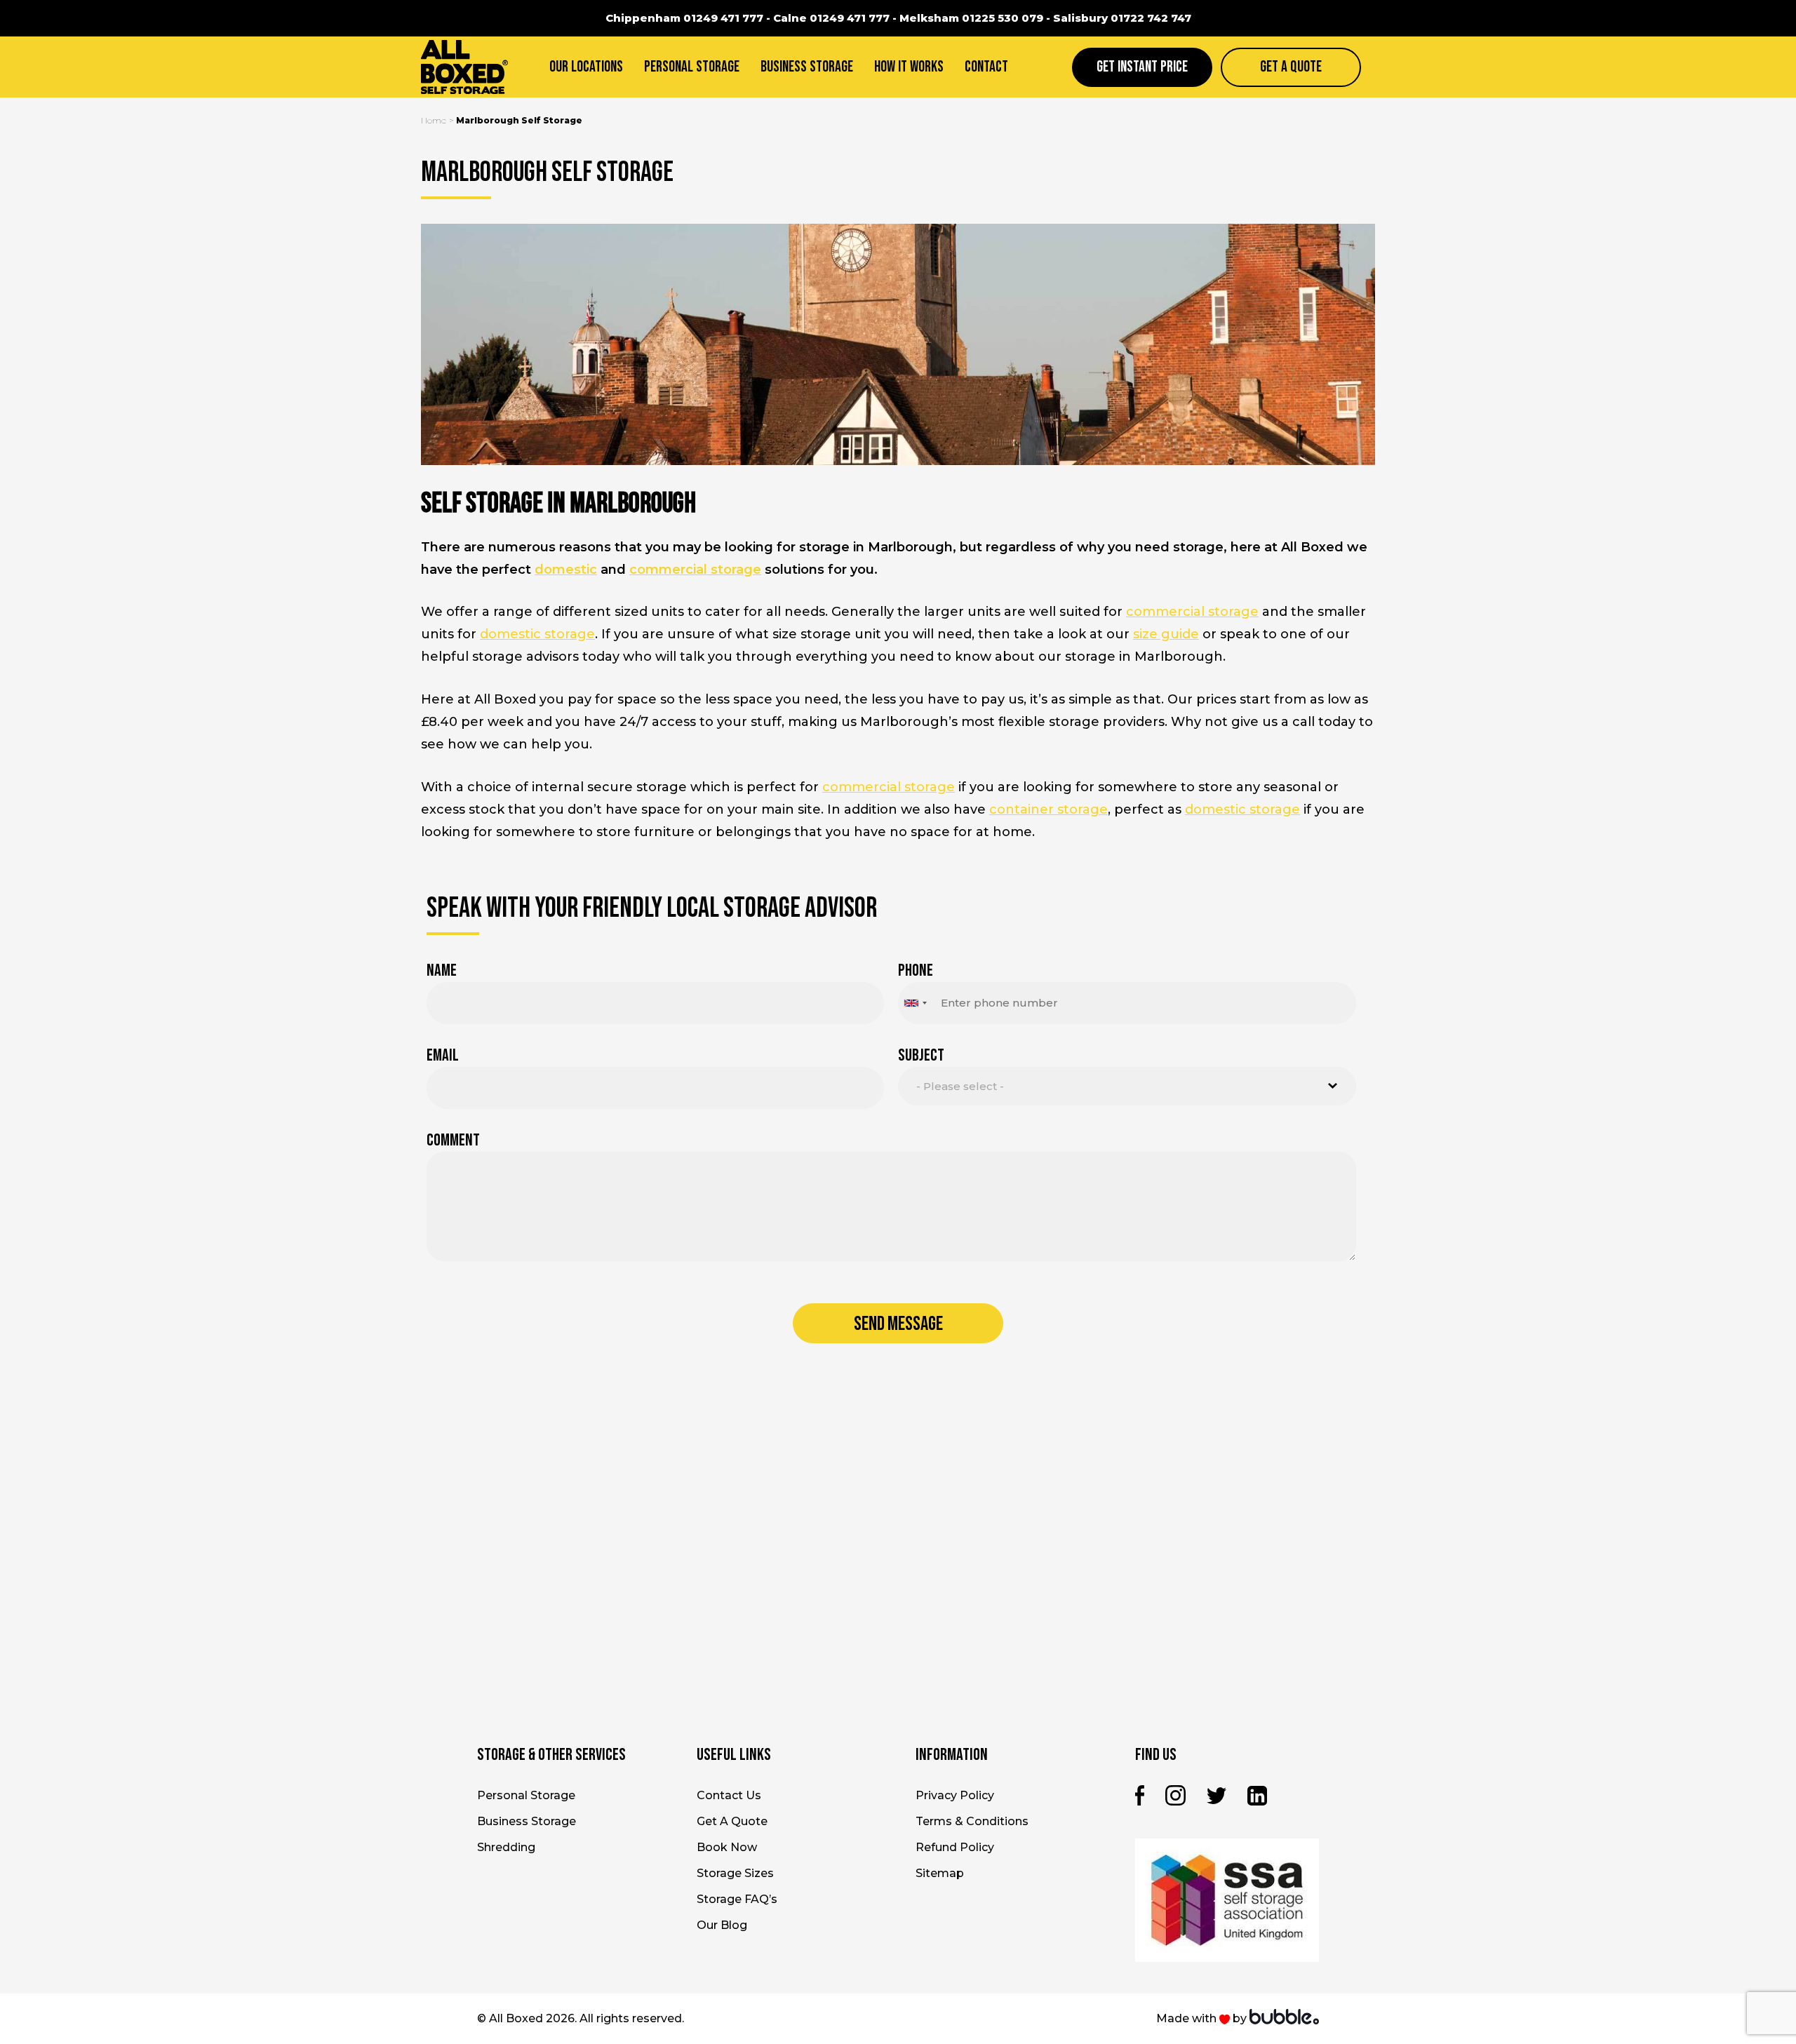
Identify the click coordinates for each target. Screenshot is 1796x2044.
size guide (1166, 634)
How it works (909, 67)
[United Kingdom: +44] (915, 1003)
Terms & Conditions (972, 1821)
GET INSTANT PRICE (1142, 67)
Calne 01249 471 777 (831, 18)
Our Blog (722, 1925)
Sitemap (940, 1873)
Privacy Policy (955, 1795)
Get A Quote (1291, 67)
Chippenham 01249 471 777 (684, 18)
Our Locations (586, 67)
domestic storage (537, 634)
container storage (1048, 809)
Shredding (506, 1847)
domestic (566, 570)
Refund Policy (955, 1847)
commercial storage (695, 570)
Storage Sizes (735, 1873)
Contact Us (729, 1795)
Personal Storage (692, 67)
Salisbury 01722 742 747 (1122, 18)
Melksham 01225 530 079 (971, 18)
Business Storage (807, 67)
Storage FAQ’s (737, 1899)
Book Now (727, 1847)
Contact (986, 67)
